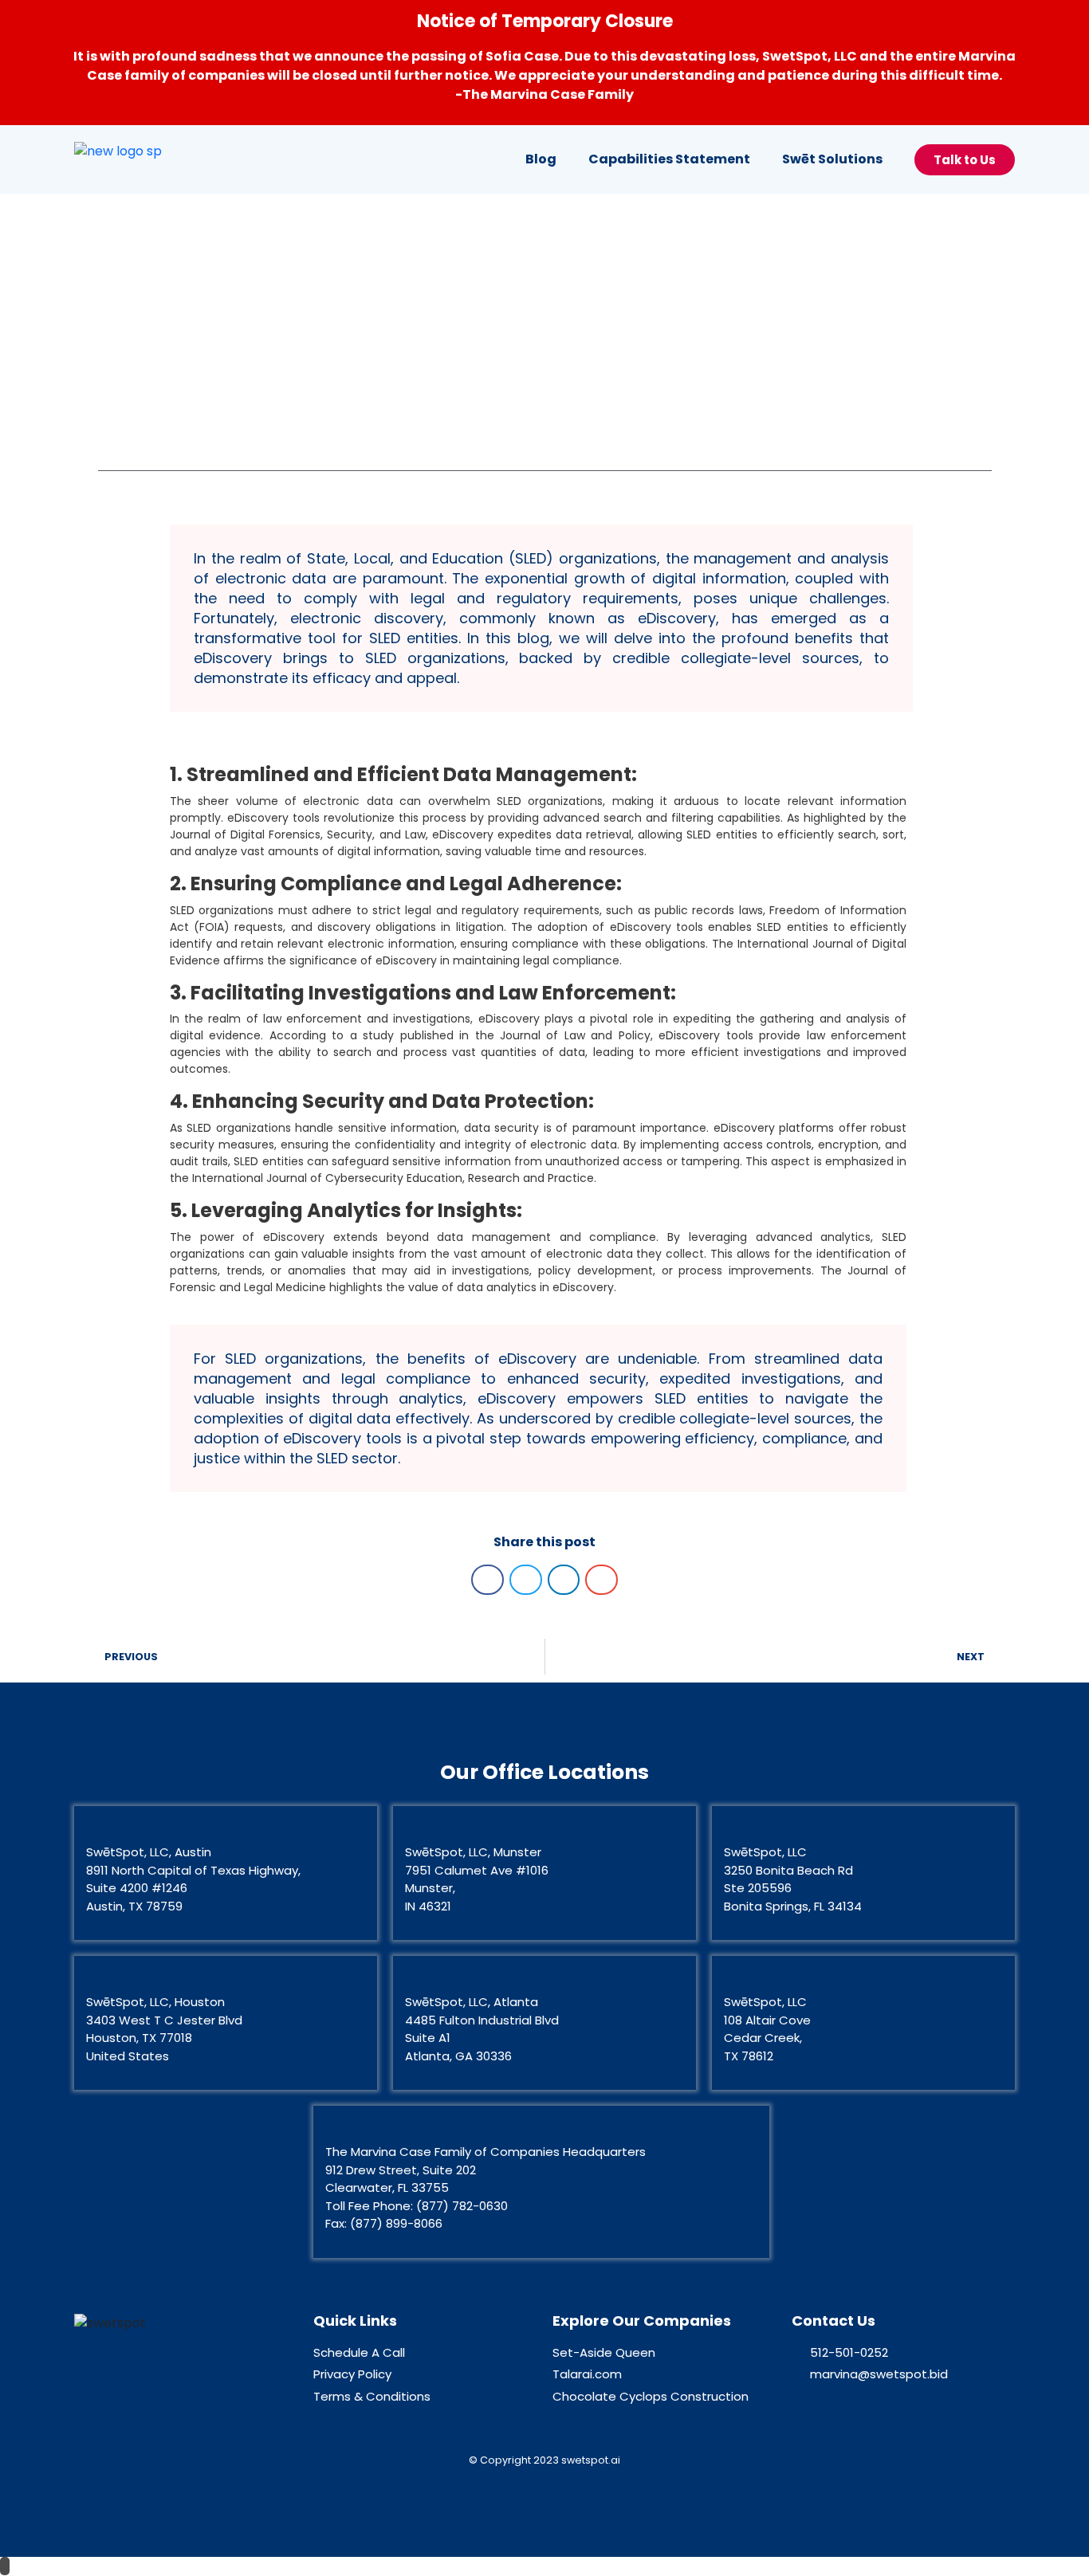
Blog (541, 159)
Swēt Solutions (832, 159)
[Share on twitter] (526, 1580)
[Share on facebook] (487, 1580)
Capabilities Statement (669, 159)
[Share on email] (602, 1580)
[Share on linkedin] (564, 1580)
